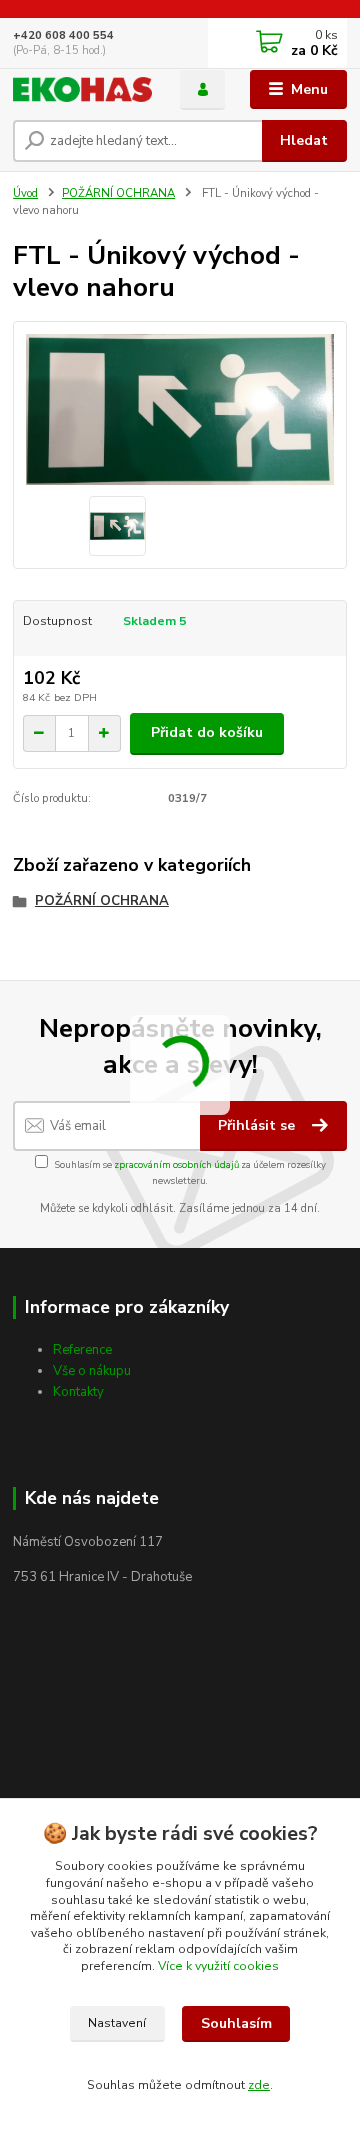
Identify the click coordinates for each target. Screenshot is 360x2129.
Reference (82, 1350)
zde (259, 2085)
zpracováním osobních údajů (176, 1164)
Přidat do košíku (207, 732)
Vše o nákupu (92, 1371)
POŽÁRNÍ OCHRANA (118, 193)
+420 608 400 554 (63, 35)
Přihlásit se (258, 1125)
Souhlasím (236, 2023)
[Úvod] (82, 89)
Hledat (304, 140)
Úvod (25, 193)
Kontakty (78, 1392)
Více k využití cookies (218, 1966)
